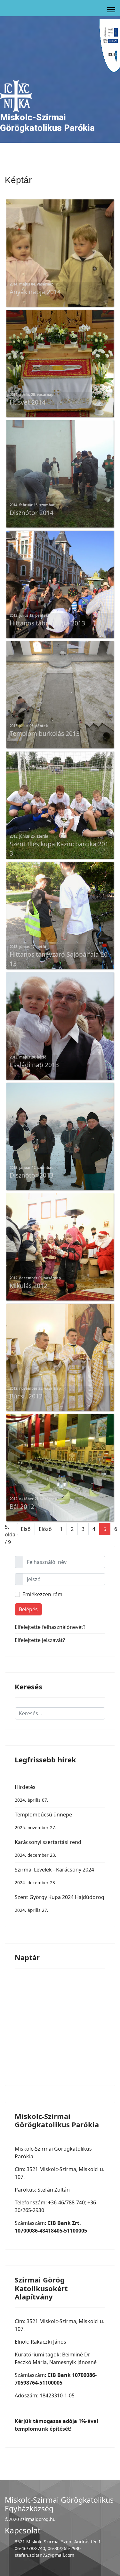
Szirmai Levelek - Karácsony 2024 (54, 1876)
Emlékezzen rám (42, 1594)
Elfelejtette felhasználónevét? (50, 1627)
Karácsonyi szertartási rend (48, 1848)
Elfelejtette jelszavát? (40, 1640)
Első (26, 1529)
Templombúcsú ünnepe (43, 1821)
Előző (45, 1529)
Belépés (28, 1609)
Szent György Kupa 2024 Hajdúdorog (60, 1903)
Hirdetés (32, 1793)
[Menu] (111, 10)
